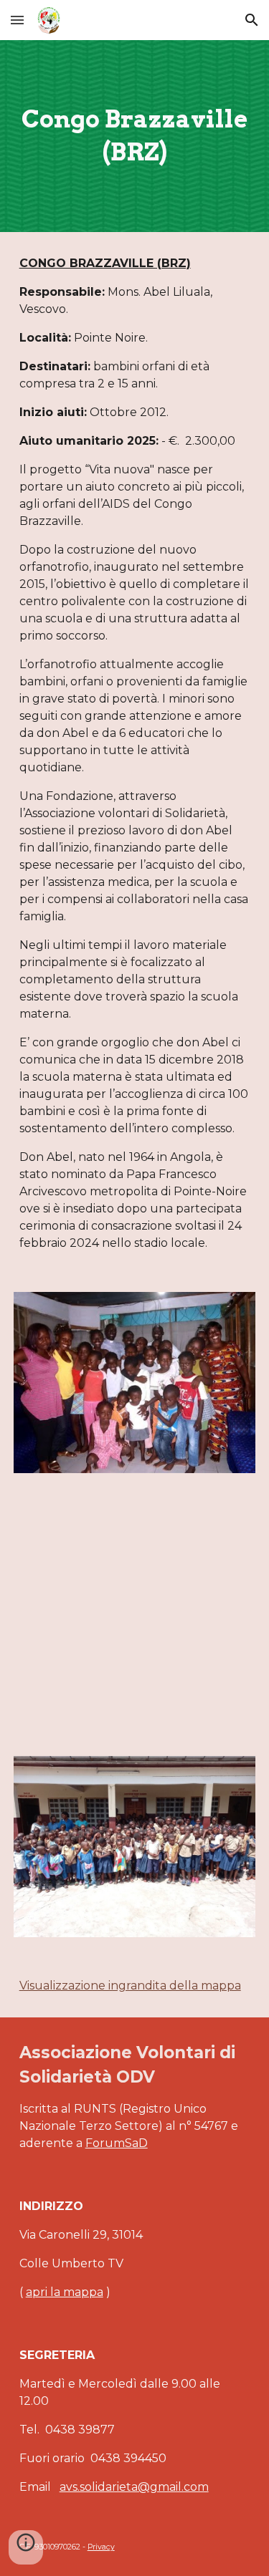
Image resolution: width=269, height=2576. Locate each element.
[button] (17, 20)
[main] (135, 136)
